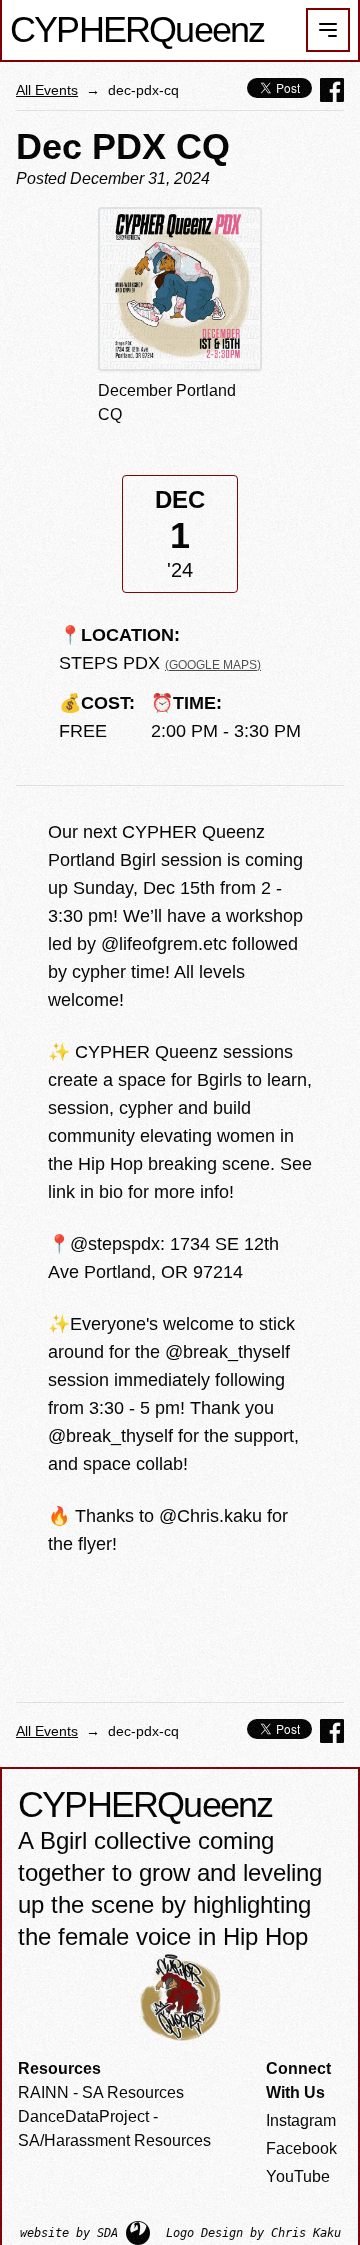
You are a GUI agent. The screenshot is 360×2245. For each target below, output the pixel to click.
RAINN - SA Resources (101, 2092)
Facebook (301, 2148)
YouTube (298, 2176)
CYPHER (137, 30)
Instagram (301, 2120)
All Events (47, 90)
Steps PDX (160, 663)
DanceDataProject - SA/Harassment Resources (114, 2128)
